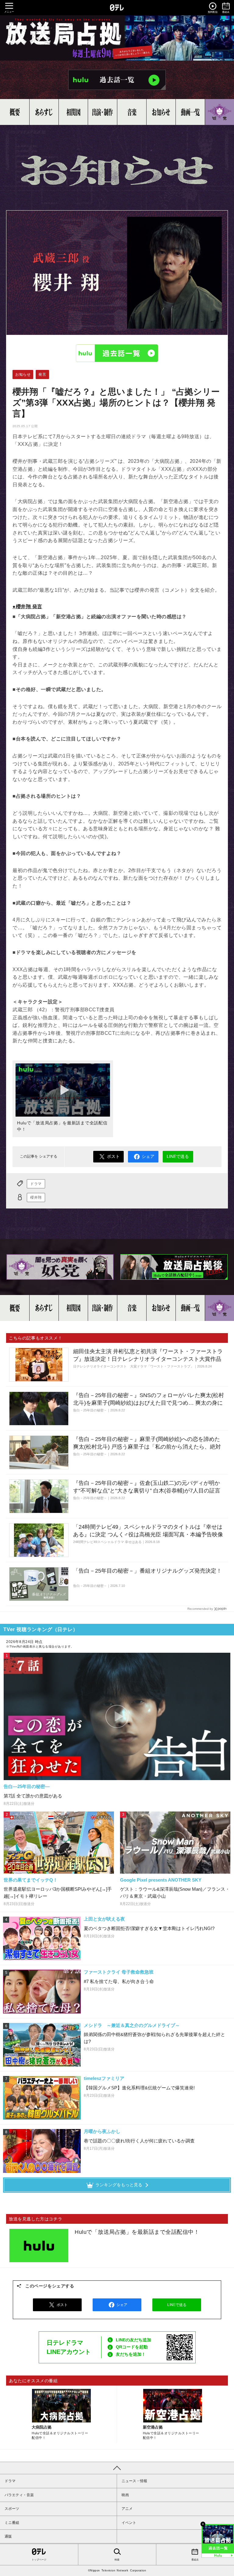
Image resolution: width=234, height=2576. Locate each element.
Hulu (117, 353)
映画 (125, 2495)
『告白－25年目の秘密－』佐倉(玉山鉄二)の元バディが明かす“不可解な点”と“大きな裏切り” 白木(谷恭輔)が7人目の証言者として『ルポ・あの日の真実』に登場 (147, 1491)
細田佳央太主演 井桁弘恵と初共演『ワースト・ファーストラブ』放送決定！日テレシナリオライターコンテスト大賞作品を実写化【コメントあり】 (148, 1359)
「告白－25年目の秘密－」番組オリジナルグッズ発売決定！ (147, 1571)
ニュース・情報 (134, 2481)
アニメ (127, 2509)
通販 (8, 2536)
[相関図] (73, 112)
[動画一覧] (190, 112)
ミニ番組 (12, 2523)
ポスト (113, 1156)
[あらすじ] (44, 112)
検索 (117, 2560)
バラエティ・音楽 (19, 2495)
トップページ (39, 2560)
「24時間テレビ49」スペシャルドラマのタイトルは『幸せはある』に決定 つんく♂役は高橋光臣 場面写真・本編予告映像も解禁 (148, 1535)
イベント (129, 2523)
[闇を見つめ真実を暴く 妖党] (60, 1267)
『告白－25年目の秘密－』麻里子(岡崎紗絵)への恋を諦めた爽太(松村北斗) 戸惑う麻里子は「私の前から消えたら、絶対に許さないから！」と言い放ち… (147, 1447)
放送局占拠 (117, 38)
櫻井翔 (36, 1198)
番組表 (195, 2560)
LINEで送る (178, 1156)
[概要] (15, 112)
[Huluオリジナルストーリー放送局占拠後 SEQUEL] (174, 1267)
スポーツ (12, 2509)
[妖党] (220, 112)
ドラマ (36, 1184)
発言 (42, 374)
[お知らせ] (161, 112)
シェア (148, 1156)
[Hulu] (117, 80)
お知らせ (23, 374)
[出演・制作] (103, 112)
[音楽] (132, 112)
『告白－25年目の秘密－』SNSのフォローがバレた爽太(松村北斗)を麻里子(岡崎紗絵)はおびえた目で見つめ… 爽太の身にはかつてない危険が (149, 1403)
